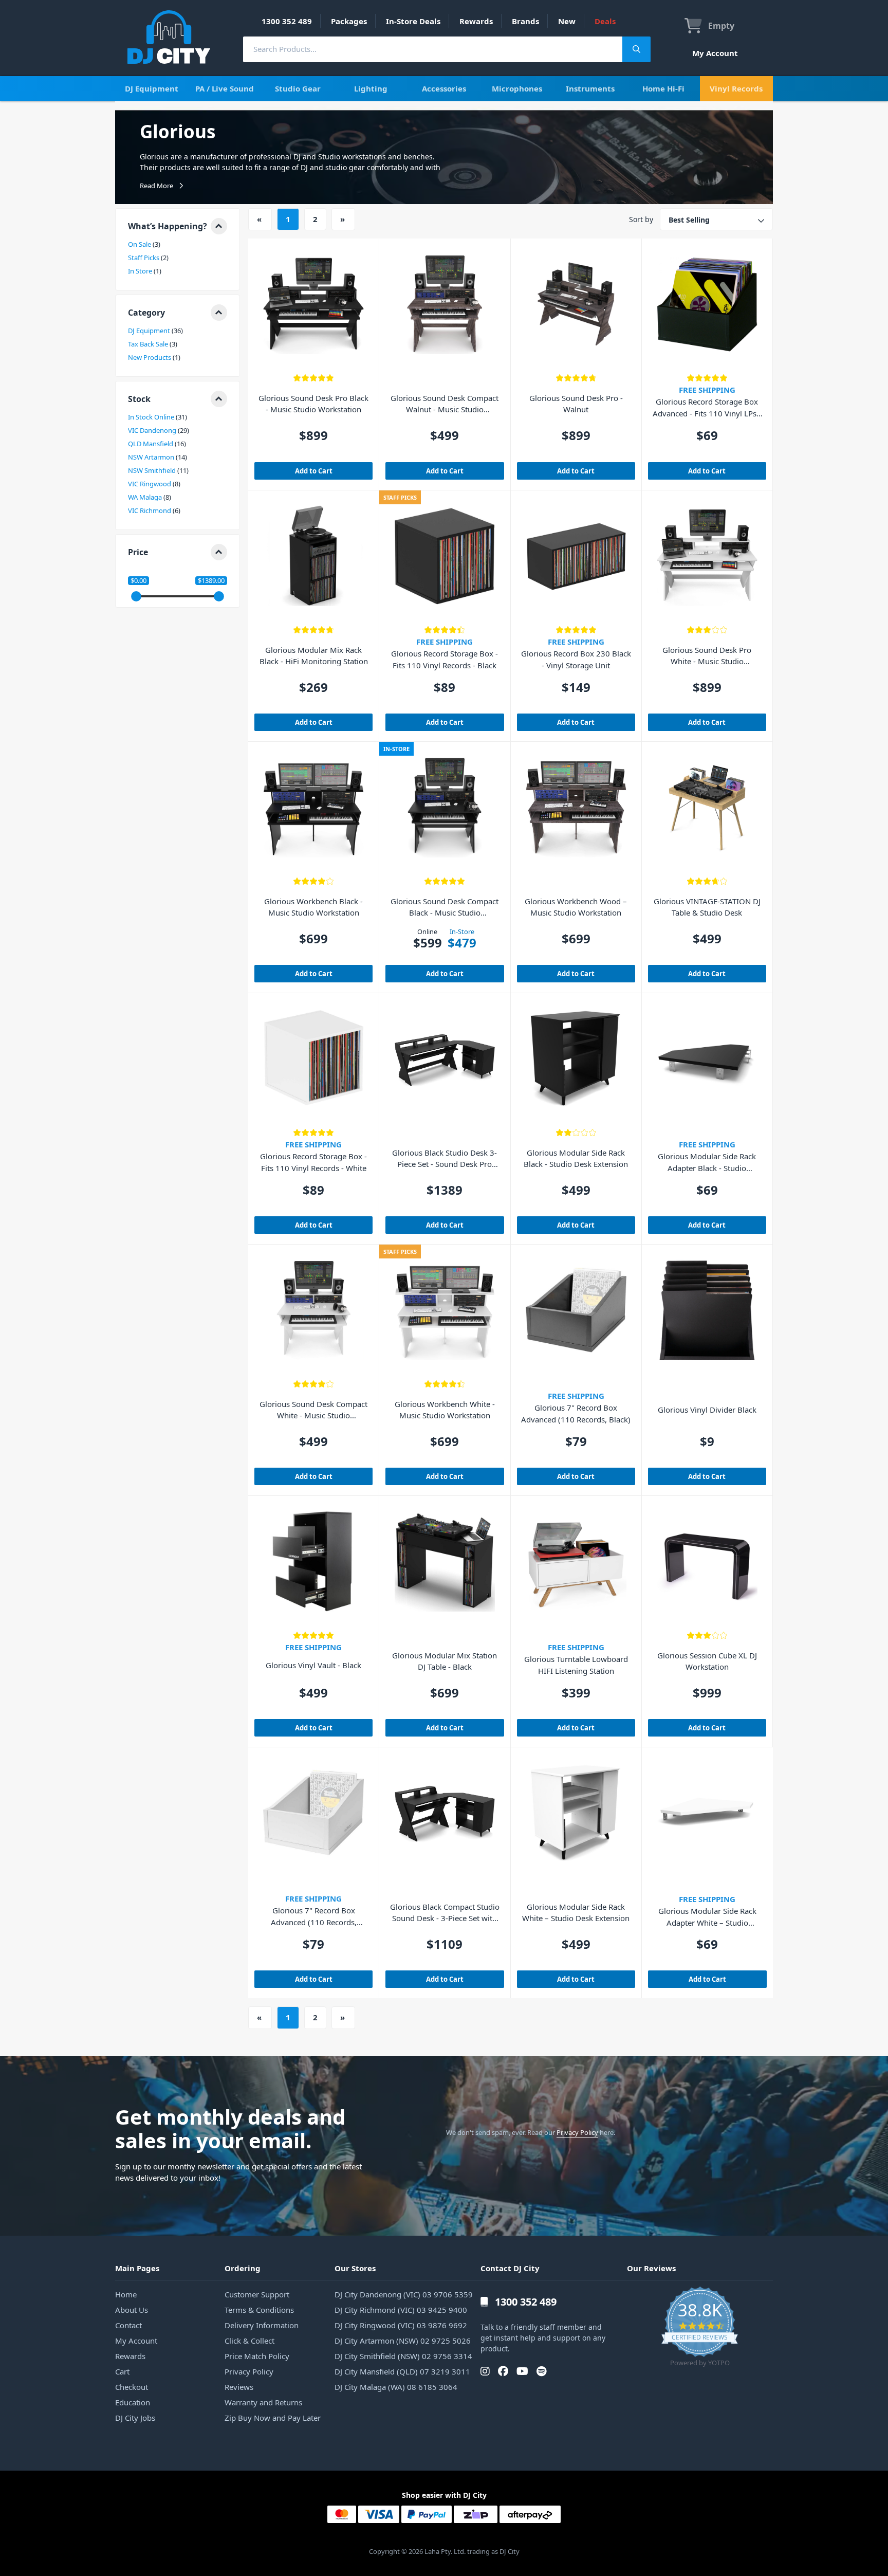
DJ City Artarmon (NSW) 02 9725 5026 (403, 2341)
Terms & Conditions (259, 2310)
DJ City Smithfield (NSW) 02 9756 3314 (403, 2356)
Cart (122, 2371)
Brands (525, 21)
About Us (132, 2310)
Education (133, 2402)
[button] (178, 226)
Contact (128, 2325)
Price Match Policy (257, 2356)
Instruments (590, 88)
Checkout (132, 2387)
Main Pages (137, 2268)
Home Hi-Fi (663, 88)
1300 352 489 (287, 21)
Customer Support (257, 2294)
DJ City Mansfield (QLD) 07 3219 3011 (402, 2371)
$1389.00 (211, 581)
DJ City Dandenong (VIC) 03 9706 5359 (404, 2294)
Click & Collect (249, 2341)
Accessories (444, 88)
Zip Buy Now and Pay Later (273, 2418)
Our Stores (355, 2268)
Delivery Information (262, 2325)
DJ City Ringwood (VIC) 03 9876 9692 (401, 2325)
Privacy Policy (577, 2132)
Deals (605, 21)
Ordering (243, 2268)
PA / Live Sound (225, 88)
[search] (433, 49)
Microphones (517, 88)
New (567, 21)
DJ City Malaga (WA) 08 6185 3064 (396, 2387)
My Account (715, 53)
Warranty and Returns (263, 2402)
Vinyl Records (736, 88)
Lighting (371, 88)
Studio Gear (298, 88)
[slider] (136, 596)
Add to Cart (314, 471)
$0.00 (138, 581)
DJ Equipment (152, 88)
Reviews (239, 2387)
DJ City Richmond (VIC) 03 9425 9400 (401, 2310)
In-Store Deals (413, 21)
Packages (349, 21)
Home (126, 2294)
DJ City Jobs (135, 2418)
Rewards (476, 21)
